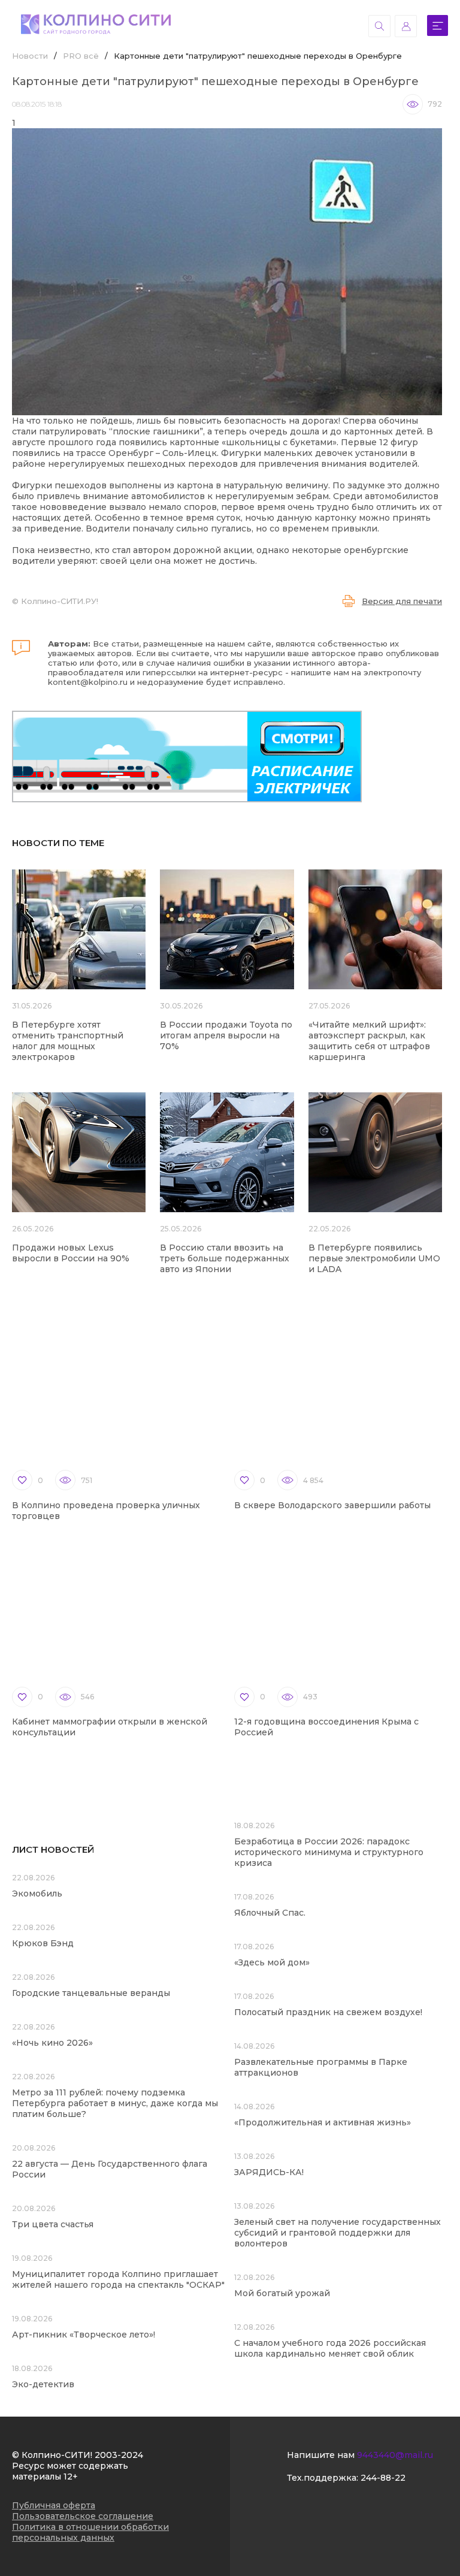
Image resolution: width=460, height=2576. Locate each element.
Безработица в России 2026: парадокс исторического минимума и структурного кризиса (329, 1852)
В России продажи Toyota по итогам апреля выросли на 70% (226, 1035)
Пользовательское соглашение (83, 2516)
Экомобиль (37, 1894)
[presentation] (385, 395)
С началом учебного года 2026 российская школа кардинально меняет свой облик (330, 2348)
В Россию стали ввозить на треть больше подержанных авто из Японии (225, 1258)
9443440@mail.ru (395, 2455)
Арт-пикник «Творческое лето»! (84, 2335)
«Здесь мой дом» (272, 1962)
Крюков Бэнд (43, 1943)
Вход (406, 26)
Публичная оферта (54, 2505)
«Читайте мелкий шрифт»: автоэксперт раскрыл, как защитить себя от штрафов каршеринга (369, 1041)
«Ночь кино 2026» (52, 2043)
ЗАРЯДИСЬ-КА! (269, 2172)
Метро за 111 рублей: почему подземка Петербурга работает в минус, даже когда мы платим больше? (115, 2103)
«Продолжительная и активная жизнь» (323, 2122)
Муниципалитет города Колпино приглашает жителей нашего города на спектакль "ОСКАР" (118, 2279)
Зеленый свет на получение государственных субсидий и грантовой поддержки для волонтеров (338, 2233)
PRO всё (81, 56)
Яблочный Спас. (271, 1913)
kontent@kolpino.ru (88, 682)
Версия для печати (402, 601)
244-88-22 (383, 2478)
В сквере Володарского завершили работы (332, 1505)
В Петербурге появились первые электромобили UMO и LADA (374, 1258)
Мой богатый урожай (282, 2293)
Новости (30, 56)
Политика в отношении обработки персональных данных (90, 2532)
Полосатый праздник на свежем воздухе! (328, 2012)
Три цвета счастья (53, 2224)
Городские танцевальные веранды (91, 1993)
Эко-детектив (43, 2384)
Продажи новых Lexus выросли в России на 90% (71, 1253)
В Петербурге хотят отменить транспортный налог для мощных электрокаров (68, 1041)
